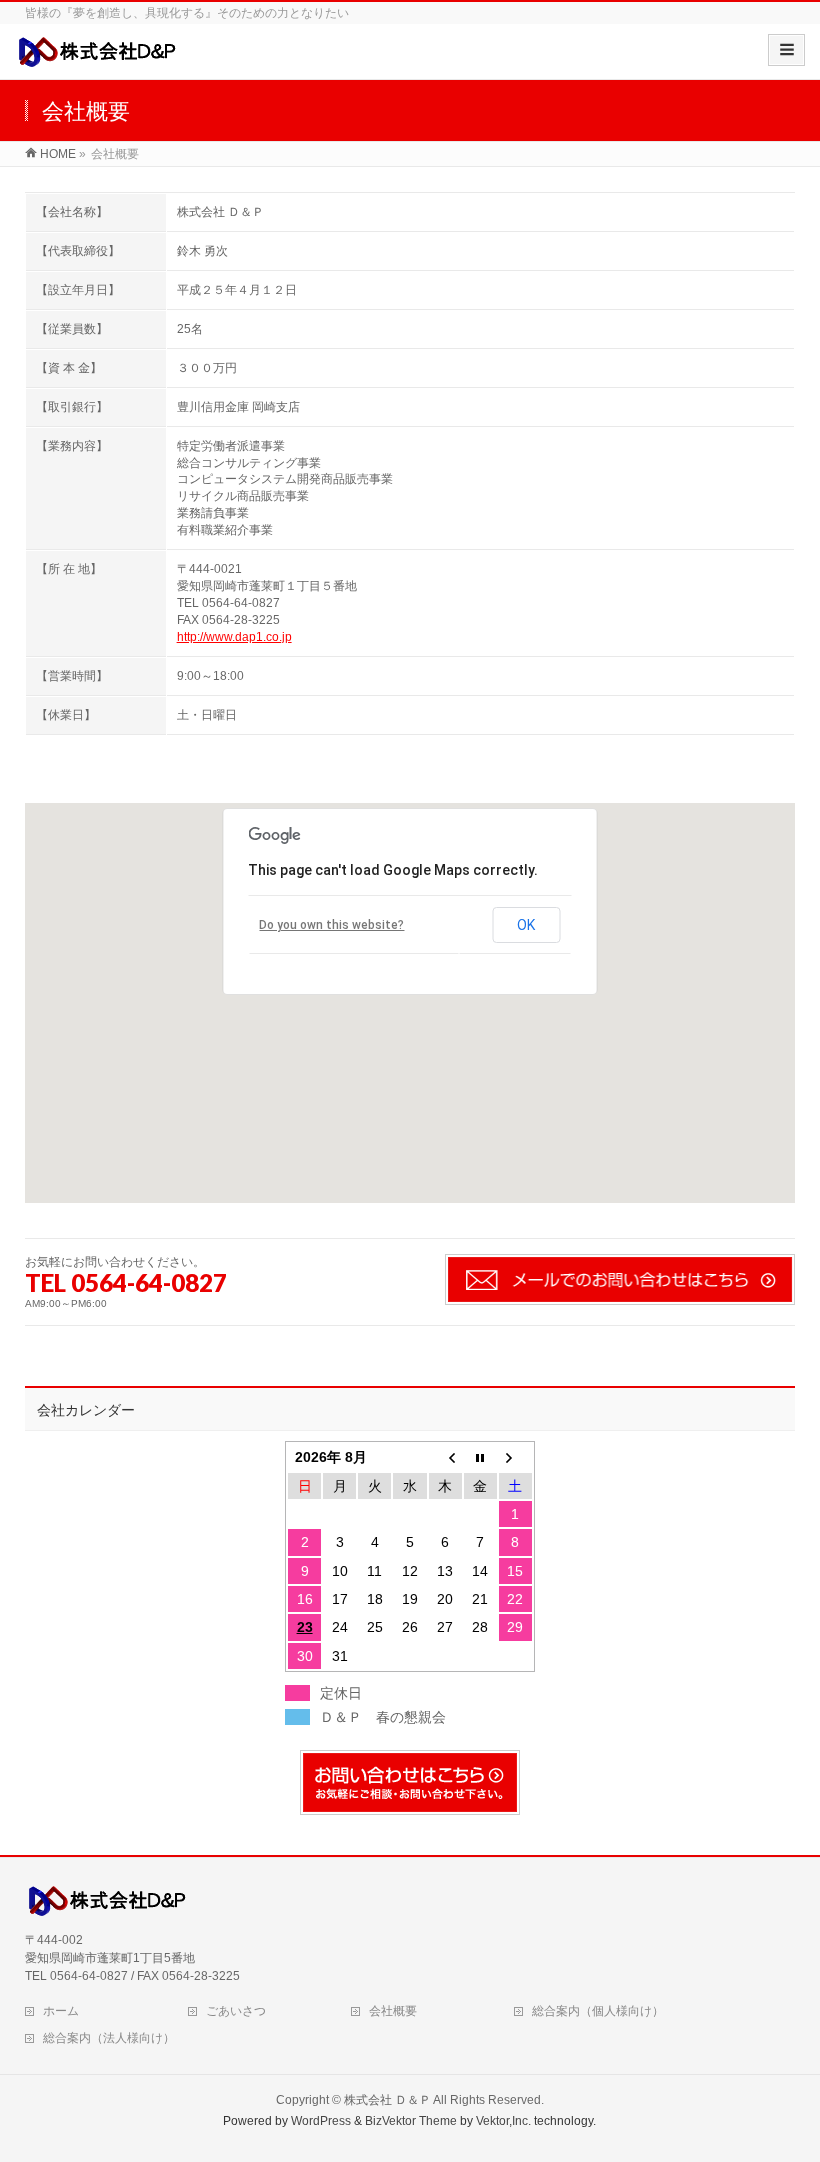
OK (526, 925)
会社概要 (393, 2011)
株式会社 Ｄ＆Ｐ (387, 2100)
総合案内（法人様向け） (109, 2038)
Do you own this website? (331, 925)
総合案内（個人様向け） (598, 2011)
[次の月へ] (515, 1457)
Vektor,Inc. (503, 2121)
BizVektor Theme (411, 2121)
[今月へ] (480, 1457)
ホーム (61, 2011)
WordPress (321, 2121)
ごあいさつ (236, 2011)
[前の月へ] (445, 1457)
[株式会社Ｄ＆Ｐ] (100, 58)
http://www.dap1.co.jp (234, 637)
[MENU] (786, 50)
